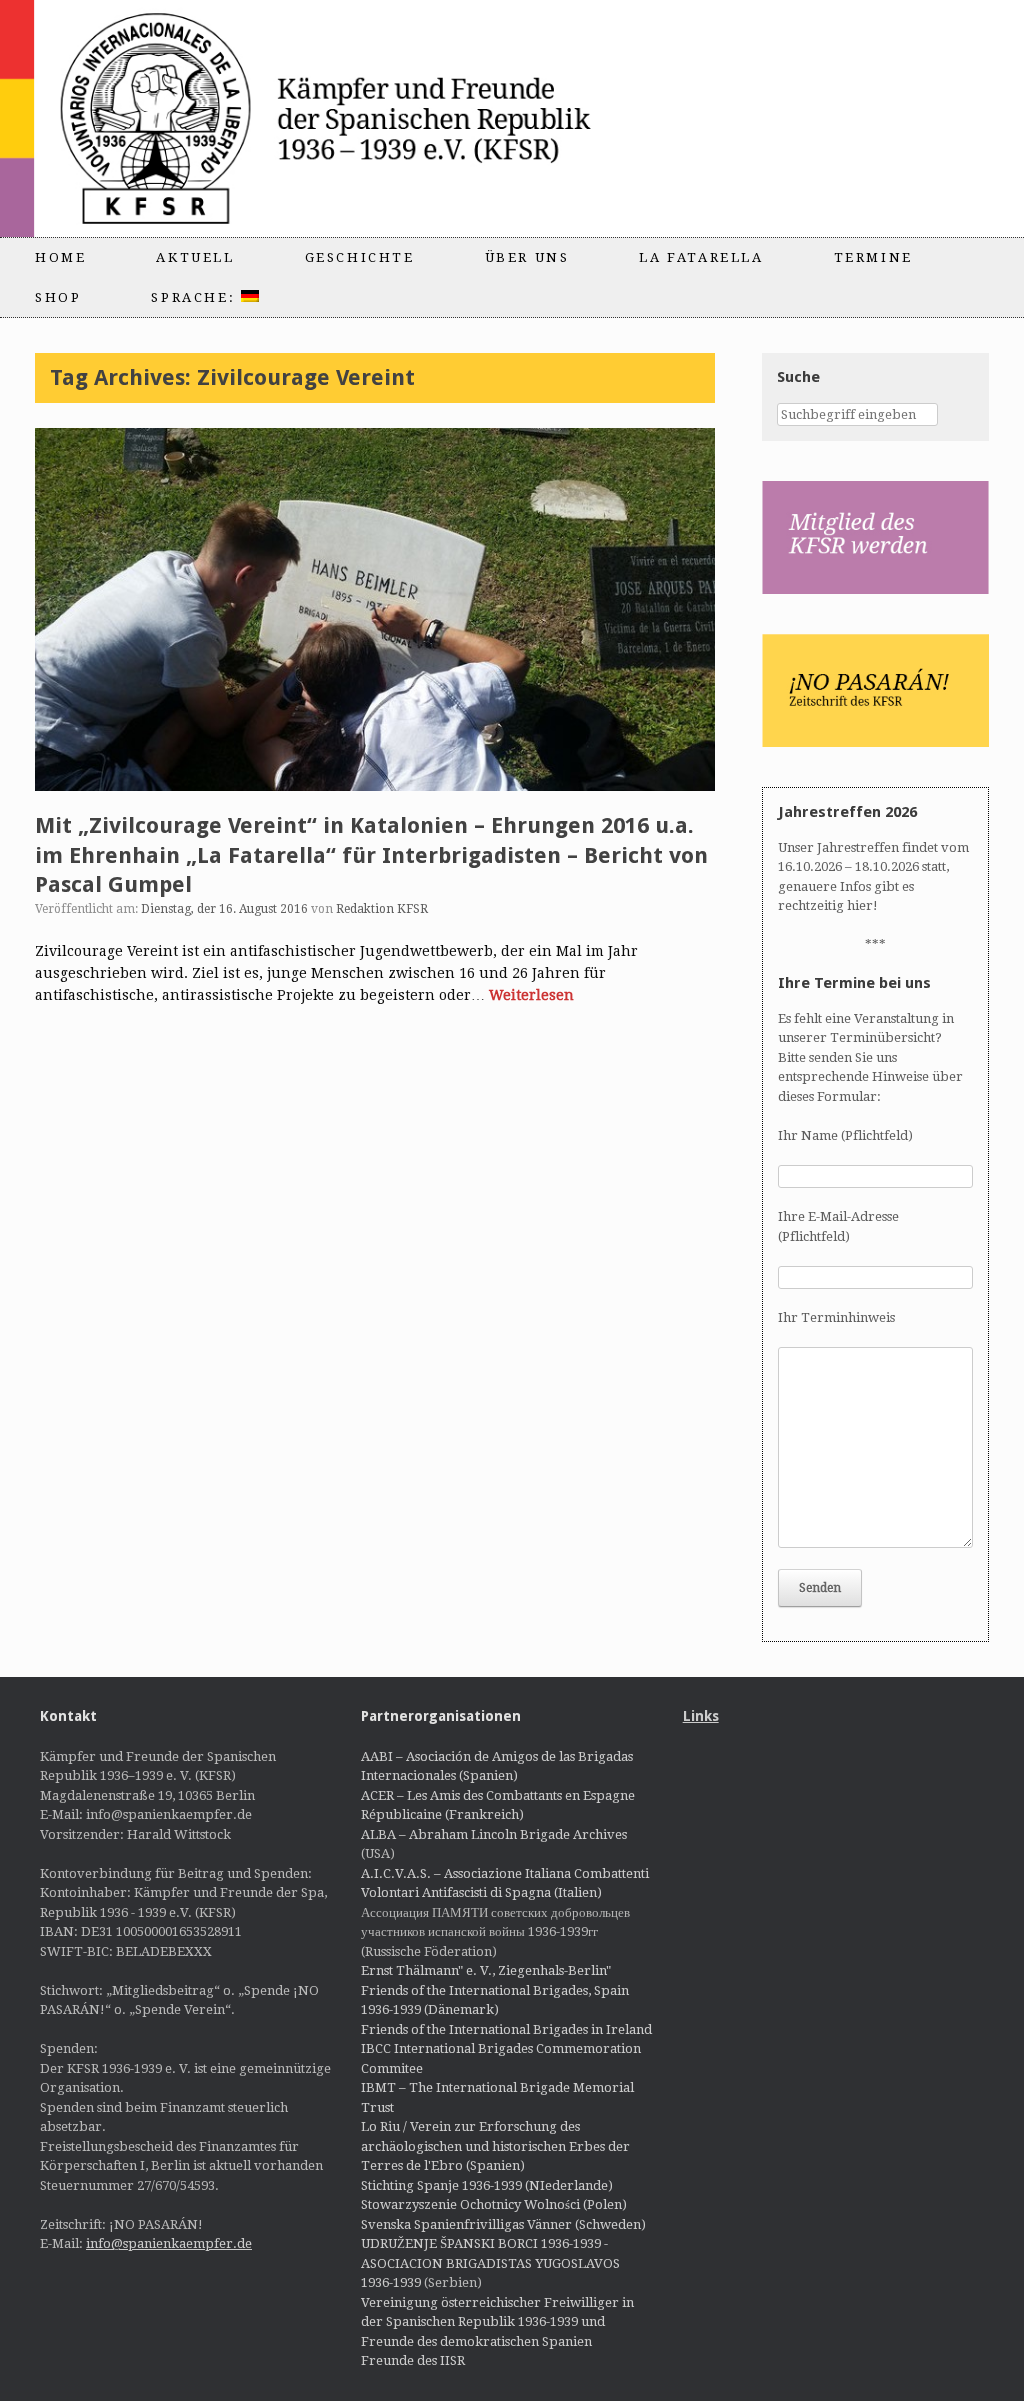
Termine (873, 257)
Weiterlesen (531, 995)
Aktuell (195, 257)
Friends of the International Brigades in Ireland (506, 2029)
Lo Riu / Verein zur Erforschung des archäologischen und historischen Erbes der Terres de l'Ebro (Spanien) (495, 2146)
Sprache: (195, 297)
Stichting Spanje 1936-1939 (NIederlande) (487, 2185)
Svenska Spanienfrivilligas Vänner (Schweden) (503, 2224)
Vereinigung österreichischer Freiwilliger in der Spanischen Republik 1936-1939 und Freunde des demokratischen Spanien (497, 2322)
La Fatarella (701, 257)
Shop (58, 297)
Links (701, 1716)
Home (60, 257)
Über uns (527, 257)
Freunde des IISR (413, 2360)
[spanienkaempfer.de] (356, 118)
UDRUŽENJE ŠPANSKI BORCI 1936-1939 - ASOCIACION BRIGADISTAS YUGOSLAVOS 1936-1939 (490, 2263)
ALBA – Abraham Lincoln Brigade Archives (494, 1834)
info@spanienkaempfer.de (169, 2243)
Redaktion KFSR (382, 909)
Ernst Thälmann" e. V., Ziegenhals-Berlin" (486, 1970)
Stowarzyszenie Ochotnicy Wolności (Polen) (494, 2204)
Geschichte (360, 257)
